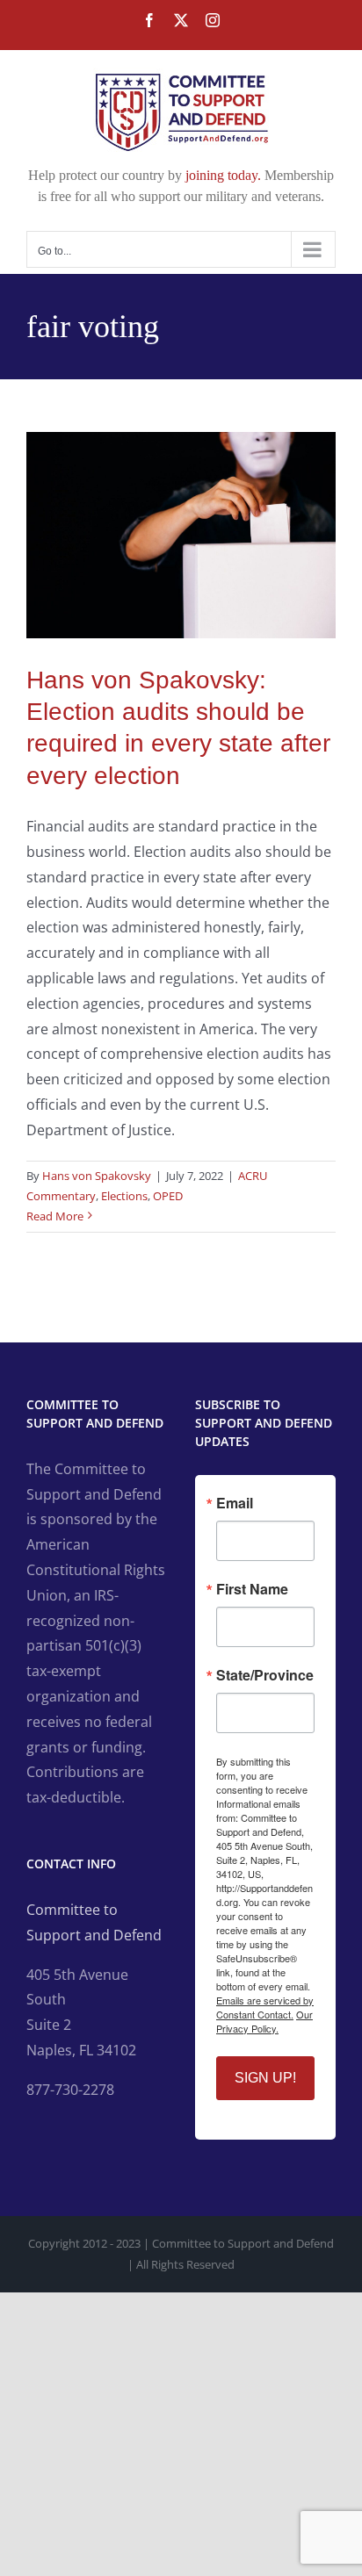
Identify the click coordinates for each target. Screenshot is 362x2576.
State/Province (265, 1675)
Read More (55, 1216)
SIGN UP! (265, 2078)
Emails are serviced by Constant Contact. (265, 2007)
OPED (168, 1196)
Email (235, 1503)
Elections (124, 1196)
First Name (252, 1589)
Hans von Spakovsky (97, 1176)
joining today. (223, 175)
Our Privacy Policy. (264, 2021)
